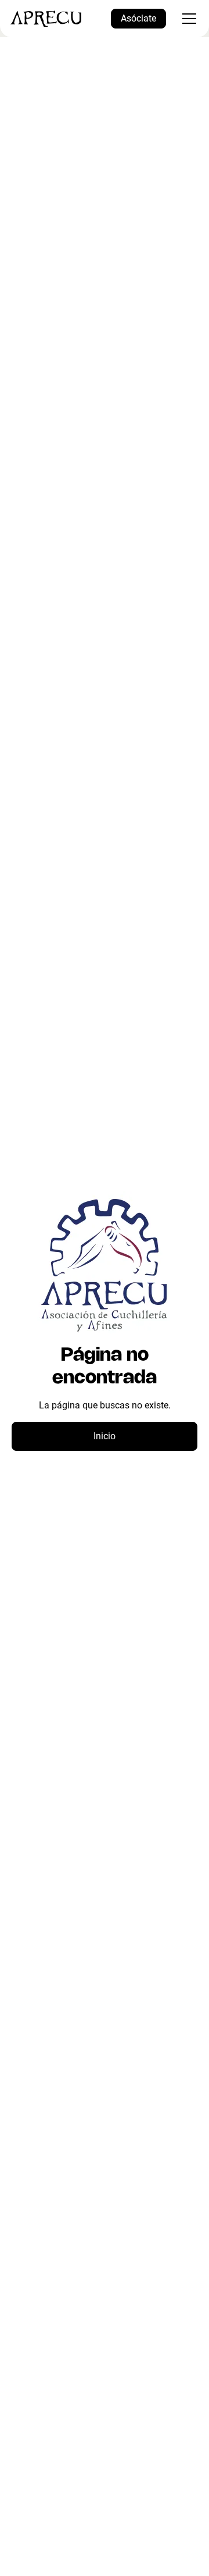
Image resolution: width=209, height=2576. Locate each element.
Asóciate (138, 18)
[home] (46, 19)
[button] (187, 19)
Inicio (105, 1436)
